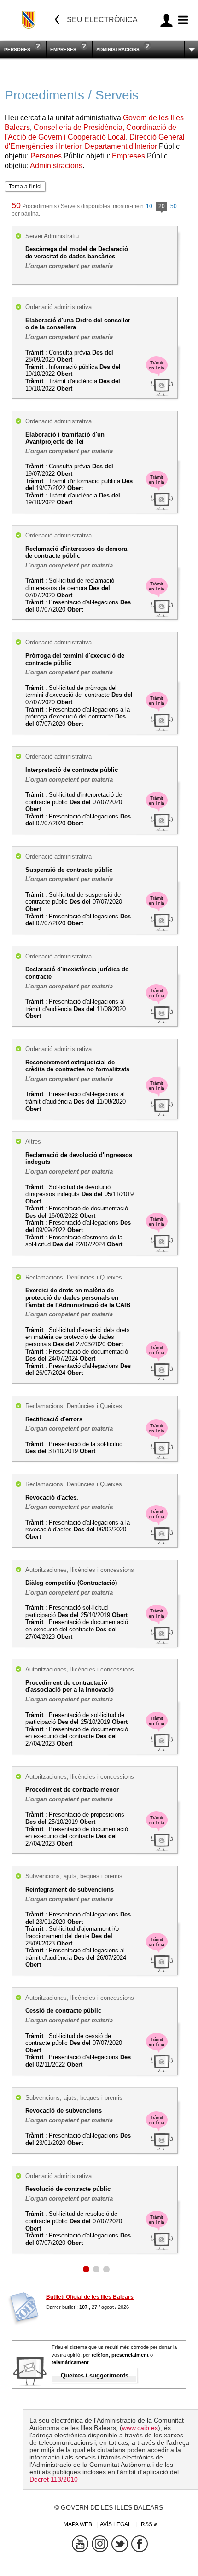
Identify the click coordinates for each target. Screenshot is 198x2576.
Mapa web (78, 2524)
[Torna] (57, 20)
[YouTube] (80, 2544)
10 (149, 206)
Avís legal (116, 2524)
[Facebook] (140, 2544)
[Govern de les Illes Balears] (29, 20)
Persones (17, 50)
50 (174, 206)
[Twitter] (120, 2544)
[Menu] (182, 20)
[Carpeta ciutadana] (166, 20)
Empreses (63, 50)
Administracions (118, 50)
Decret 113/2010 (54, 2479)
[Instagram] (100, 2544)
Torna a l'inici (25, 187)
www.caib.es (140, 2428)
